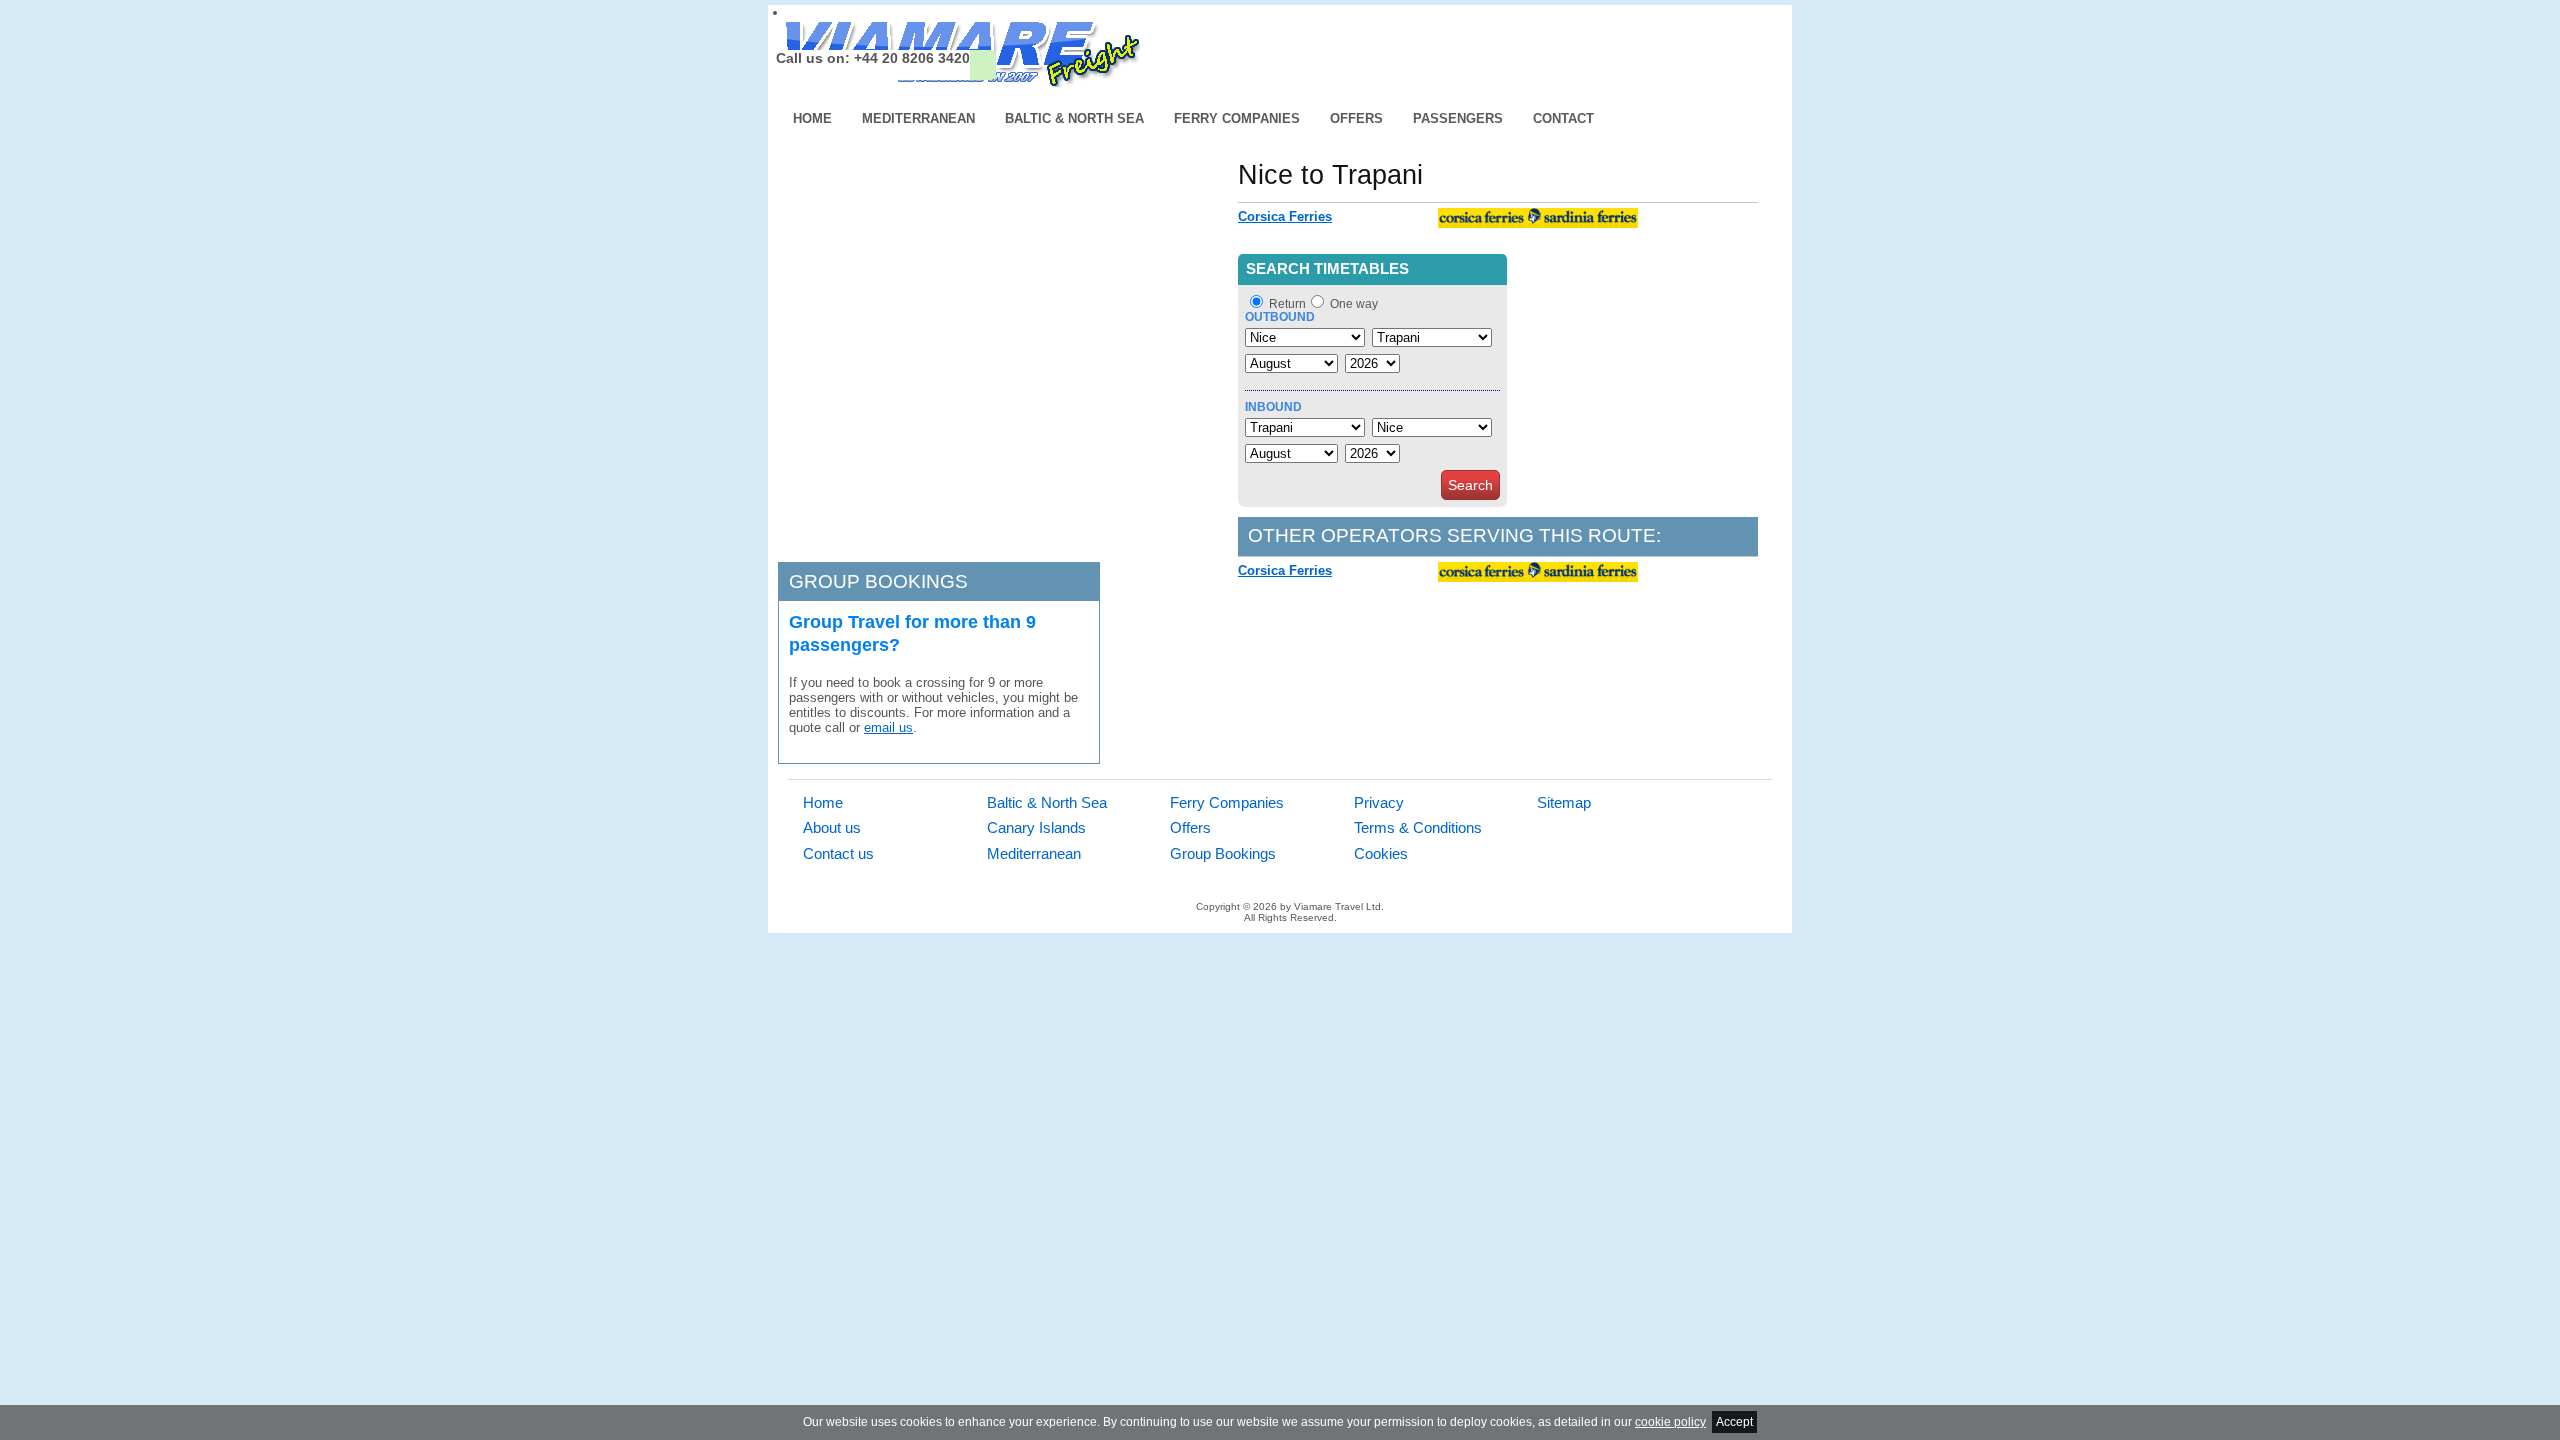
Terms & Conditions (1418, 827)
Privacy (1379, 802)
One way (1354, 304)
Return (1287, 304)
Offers (1356, 118)
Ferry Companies (1237, 118)
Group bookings (878, 581)
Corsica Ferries (1285, 216)
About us (832, 827)
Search (1470, 485)
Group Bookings (1223, 853)
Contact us (838, 853)
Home (812, 118)
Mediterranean (918, 118)
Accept (1734, 1422)
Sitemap (1564, 802)
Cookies (1381, 853)
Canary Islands (1036, 827)
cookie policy (1670, 1422)
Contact (1563, 118)
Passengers (1458, 118)
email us (888, 727)
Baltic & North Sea (1074, 118)
